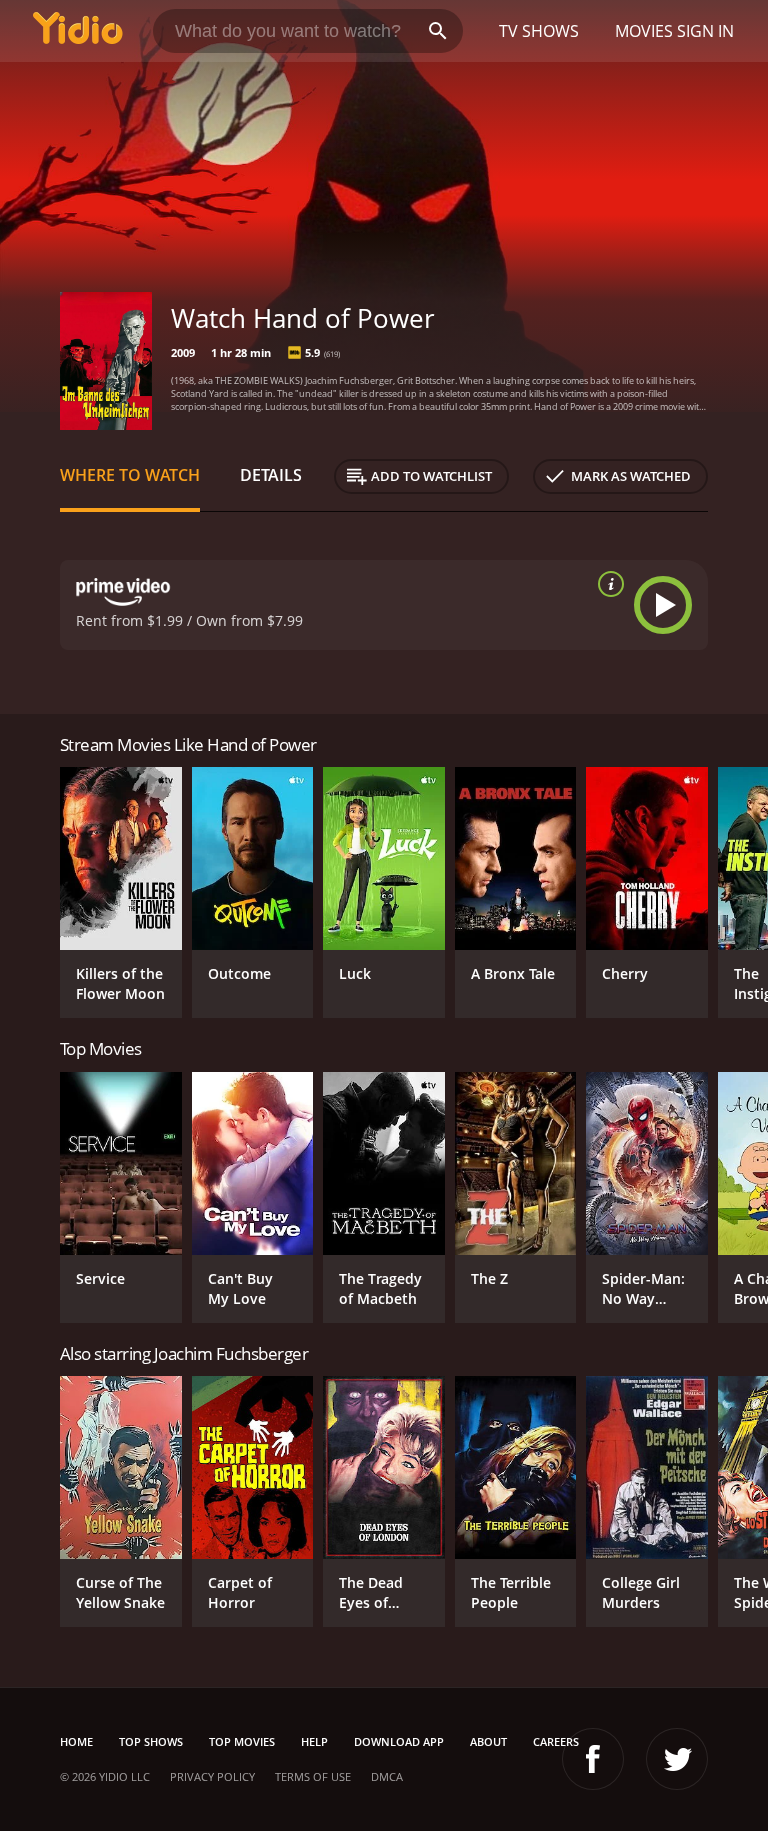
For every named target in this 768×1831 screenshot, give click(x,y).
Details (271, 475)
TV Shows (539, 31)
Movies (644, 31)
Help (314, 1741)
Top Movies (242, 1741)
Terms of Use (313, 1776)
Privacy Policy (212, 1776)
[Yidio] (78, 31)
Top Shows (151, 1741)
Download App (399, 1741)
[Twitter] (677, 1759)
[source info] (607, 584)
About (488, 1741)
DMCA (387, 1776)
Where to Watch (130, 475)
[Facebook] (593, 1759)
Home (76, 1741)
